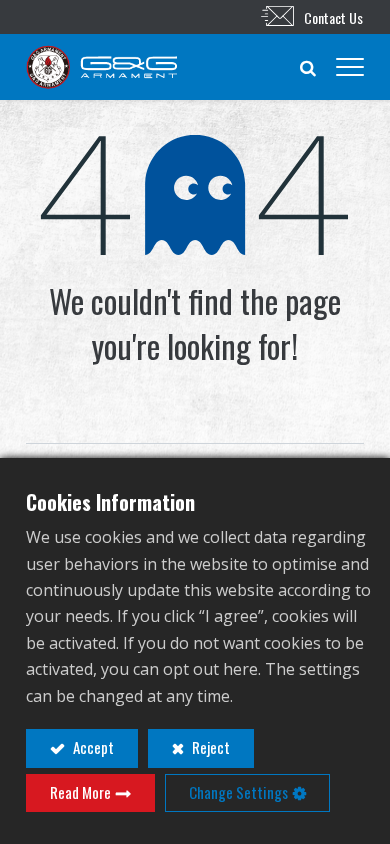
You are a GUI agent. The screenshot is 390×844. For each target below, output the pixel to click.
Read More (80, 792)
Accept (92, 747)
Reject (209, 747)
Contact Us (333, 17)
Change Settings (238, 792)
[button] (308, 67)
